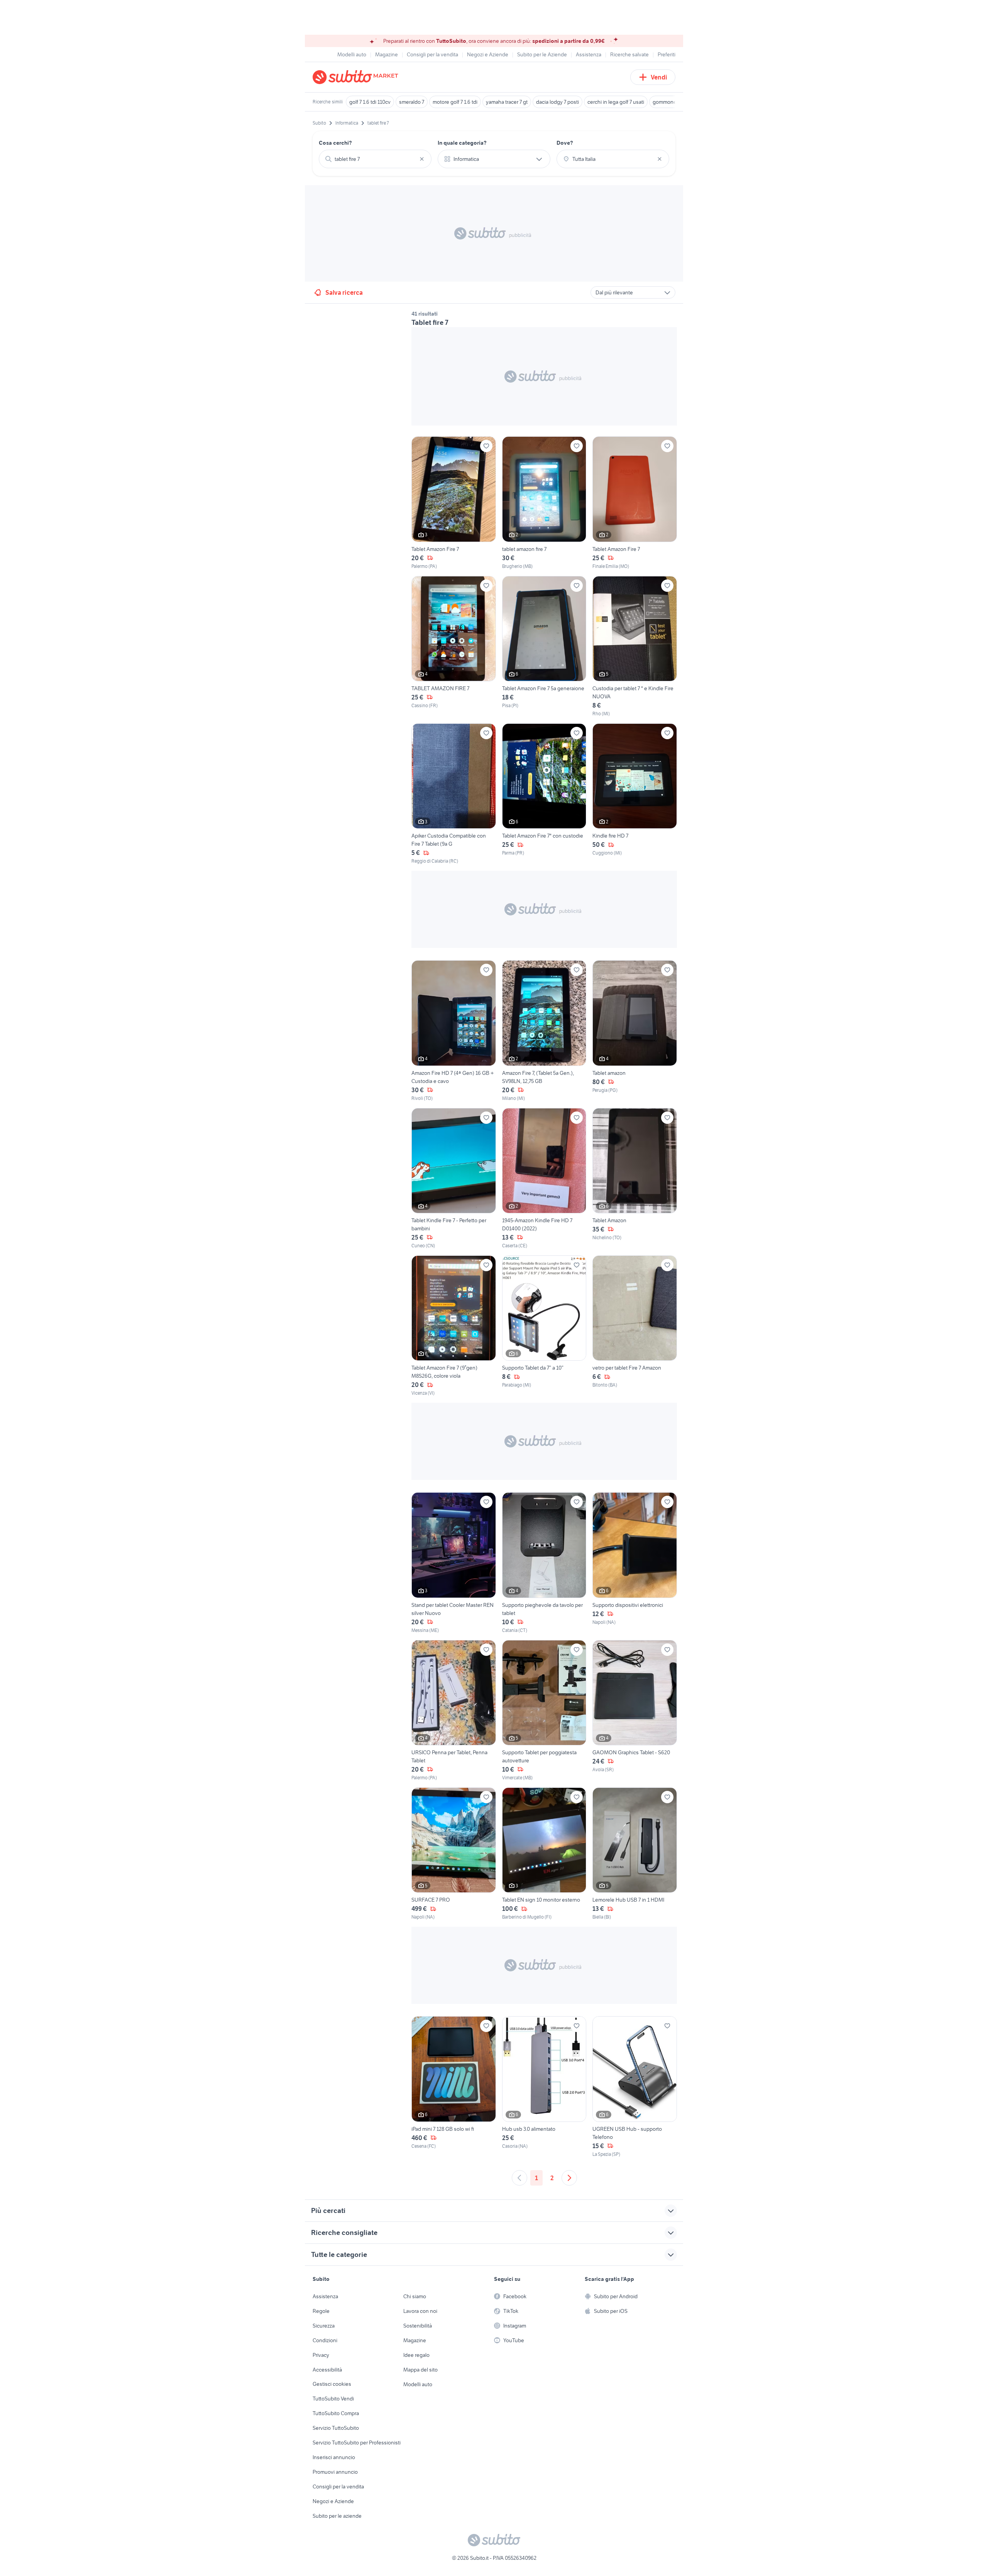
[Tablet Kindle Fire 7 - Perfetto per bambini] (454, 1179)
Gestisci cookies (332, 2384)
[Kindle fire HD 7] (635, 794)
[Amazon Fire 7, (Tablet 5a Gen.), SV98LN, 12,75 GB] (544, 1031)
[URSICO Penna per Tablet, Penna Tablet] (454, 1711)
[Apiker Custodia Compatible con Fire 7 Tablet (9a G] (454, 794)
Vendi (659, 77)
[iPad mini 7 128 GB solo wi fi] (454, 2087)
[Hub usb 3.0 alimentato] (544, 2087)
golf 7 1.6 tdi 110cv (370, 102)
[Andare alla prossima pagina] (569, 2178)
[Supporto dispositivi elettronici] (635, 1563)
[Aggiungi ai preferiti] (486, 446)
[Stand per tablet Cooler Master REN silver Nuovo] (454, 1563)
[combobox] (375, 159)
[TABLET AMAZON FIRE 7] (454, 647)
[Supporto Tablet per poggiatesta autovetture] (544, 1711)
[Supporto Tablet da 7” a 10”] (544, 1326)
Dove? (565, 143)
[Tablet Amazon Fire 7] (454, 503)
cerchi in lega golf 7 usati (616, 102)
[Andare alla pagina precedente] (519, 2178)
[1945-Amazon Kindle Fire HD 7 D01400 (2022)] (544, 1179)
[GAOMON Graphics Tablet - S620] (635, 1711)
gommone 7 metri (673, 102)
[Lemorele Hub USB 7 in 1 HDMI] (635, 1854)
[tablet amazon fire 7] (544, 503)
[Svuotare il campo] (422, 159)
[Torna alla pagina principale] (357, 77)
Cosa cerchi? (335, 143)
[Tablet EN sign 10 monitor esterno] (544, 1854)
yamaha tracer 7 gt (507, 102)
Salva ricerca (344, 292)
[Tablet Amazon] (635, 1179)
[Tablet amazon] (635, 1031)
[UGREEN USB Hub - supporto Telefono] (635, 2087)
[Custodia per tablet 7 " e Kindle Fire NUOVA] (635, 647)
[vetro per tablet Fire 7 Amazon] (635, 1326)
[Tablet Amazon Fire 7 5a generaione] (544, 647)
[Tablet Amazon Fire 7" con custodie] (544, 794)
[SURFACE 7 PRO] (454, 1854)
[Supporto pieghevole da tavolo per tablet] (544, 1563)
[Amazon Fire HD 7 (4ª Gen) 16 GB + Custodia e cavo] (454, 1031)
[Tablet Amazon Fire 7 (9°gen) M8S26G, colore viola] (454, 1326)
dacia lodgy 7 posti (557, 102)
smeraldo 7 (412, 102)
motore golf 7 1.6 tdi (455, 102)
